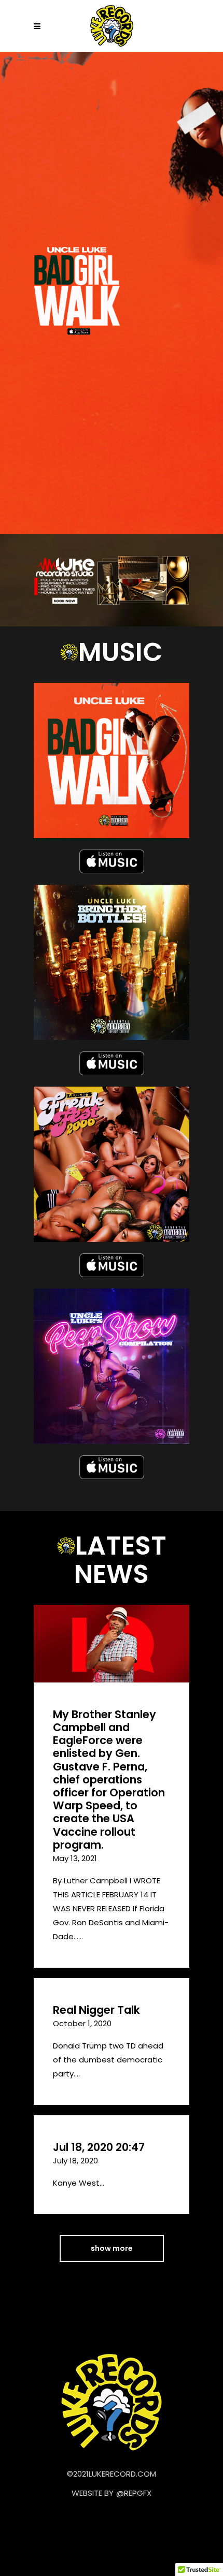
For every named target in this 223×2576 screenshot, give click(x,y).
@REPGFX (134, 2493)
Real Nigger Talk (96, 2010)
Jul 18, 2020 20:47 (99, 2147)
